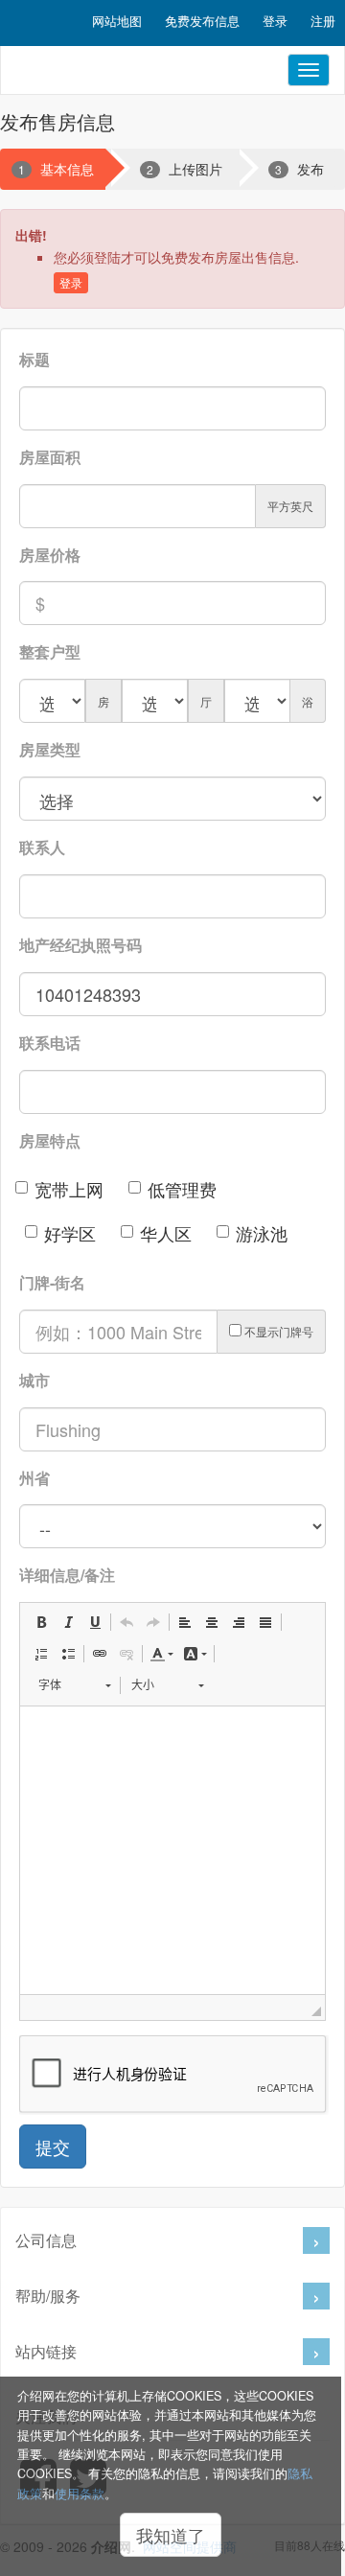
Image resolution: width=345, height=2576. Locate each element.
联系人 (42, 847)
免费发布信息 (202, 21)
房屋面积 (50, 457)
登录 (275, 21)
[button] (41, 1622)
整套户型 (50, 651)
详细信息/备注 (67, 1575)
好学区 (70, 1233)
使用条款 (80, 2494)
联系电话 (50, 1043)
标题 (34, 359)
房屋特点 (50, 1140)
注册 (323, 21)
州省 (34, 1478)
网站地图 (117, 21)
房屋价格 (50, 555)
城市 (34, 1380)
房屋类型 (50, 749)
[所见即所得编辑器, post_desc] (172, 1850)
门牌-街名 (52, 1282)
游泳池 (262, 1233)
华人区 (166, 1233)
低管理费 (182, 1189)
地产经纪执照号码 (80, 945)
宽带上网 (69, 1189)
